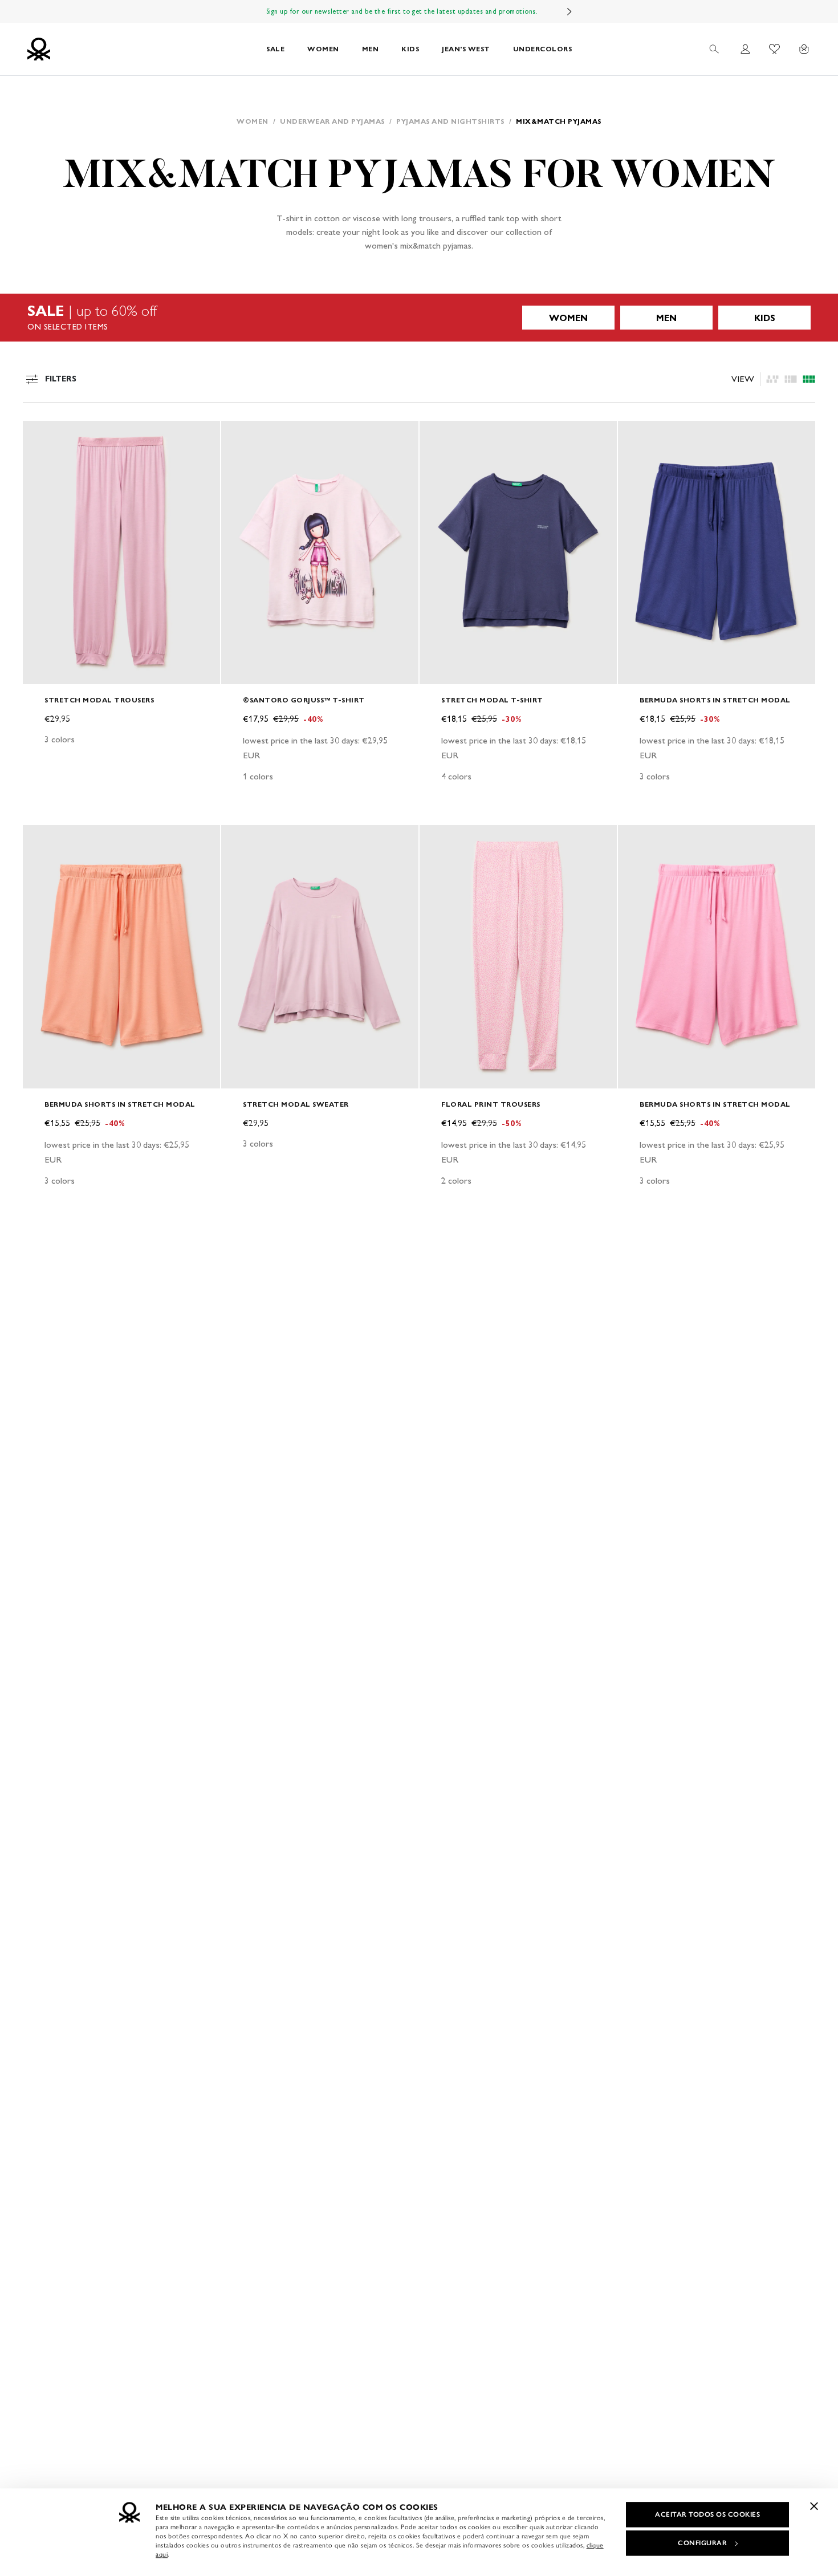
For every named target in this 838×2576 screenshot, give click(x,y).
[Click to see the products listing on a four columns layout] (791, 379)
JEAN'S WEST (466, 49)
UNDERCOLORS (543, 49)
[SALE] (419, 318)
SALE (275, 49)
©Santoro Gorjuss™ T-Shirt (304, 700)
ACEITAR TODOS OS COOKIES (707, 2514)
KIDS (410, 49)
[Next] (569, 11)
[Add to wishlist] (41, 436)
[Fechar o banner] (814, 2506)
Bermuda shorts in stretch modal (715, 700)
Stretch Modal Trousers (99, 700)
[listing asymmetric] (772, 379)
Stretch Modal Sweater (296, 1104)
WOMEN (323, 49)
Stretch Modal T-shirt (492, 700)
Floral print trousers (491, 1104)
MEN (371, 49)
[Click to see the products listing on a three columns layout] (809, 379)
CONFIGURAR (702, 2543)
